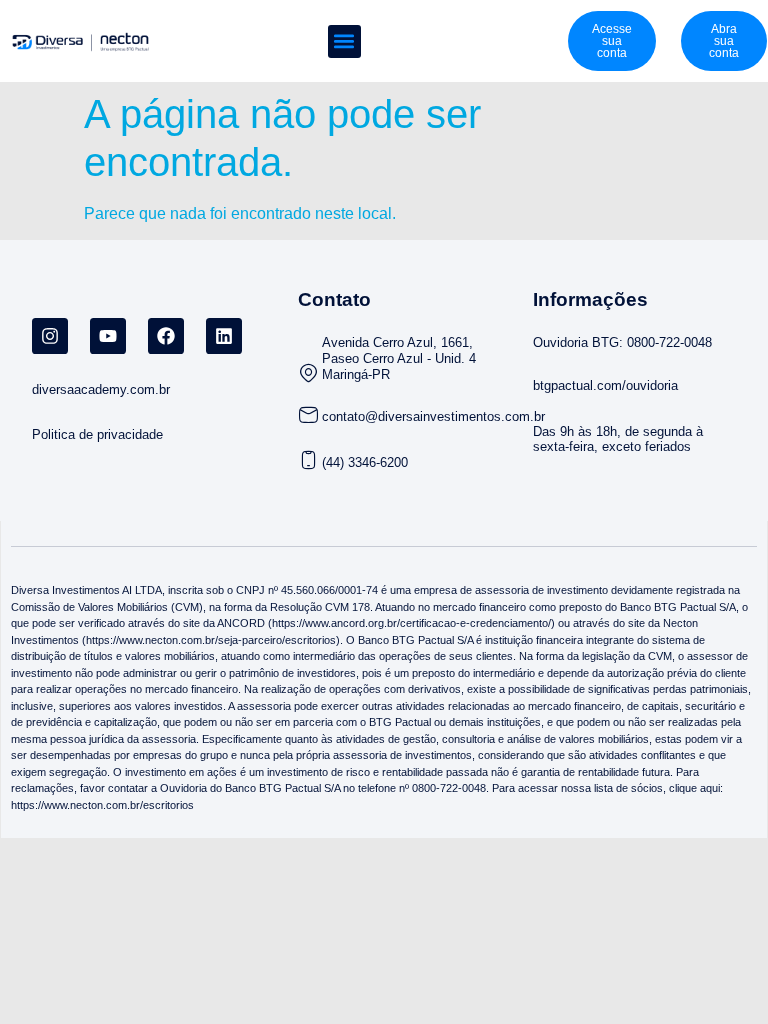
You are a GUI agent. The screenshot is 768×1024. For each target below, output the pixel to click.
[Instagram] (50, 336)
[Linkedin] (224, 336)
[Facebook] (166, 336)
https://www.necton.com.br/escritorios (102, 805)
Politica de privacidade (97, 434)
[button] (344, 41)
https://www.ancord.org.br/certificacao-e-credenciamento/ (411, 623)
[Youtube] (108, 336)
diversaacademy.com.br (101, 389)
